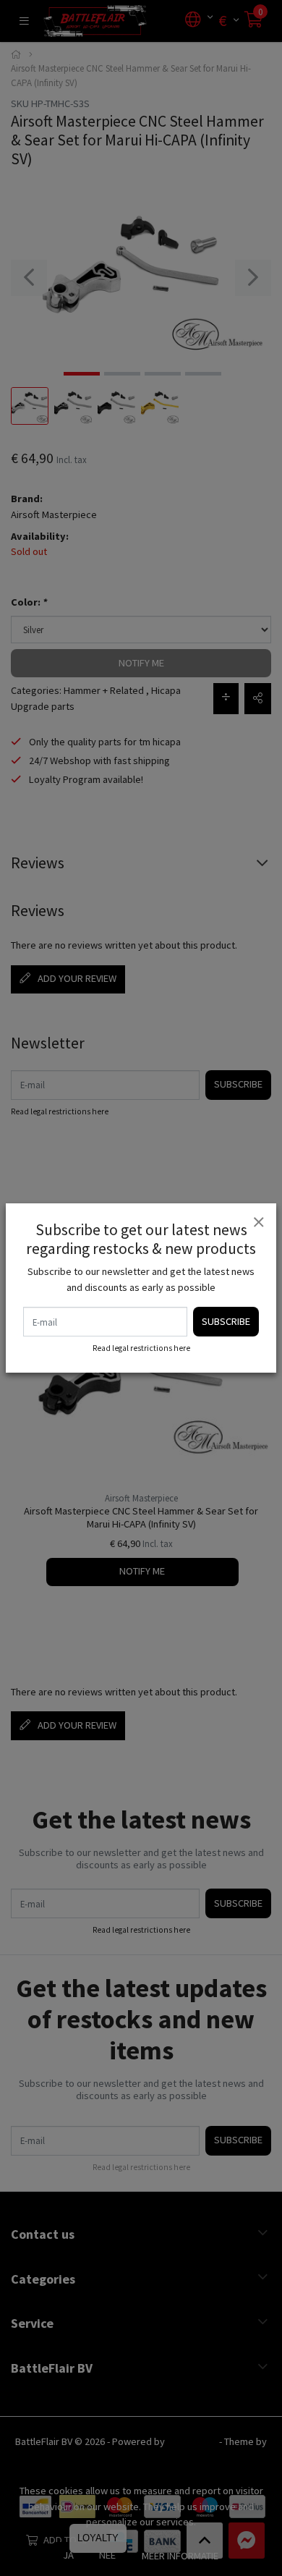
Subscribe (226, 1321)
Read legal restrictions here (141, 1348)
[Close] (258, 1221)
